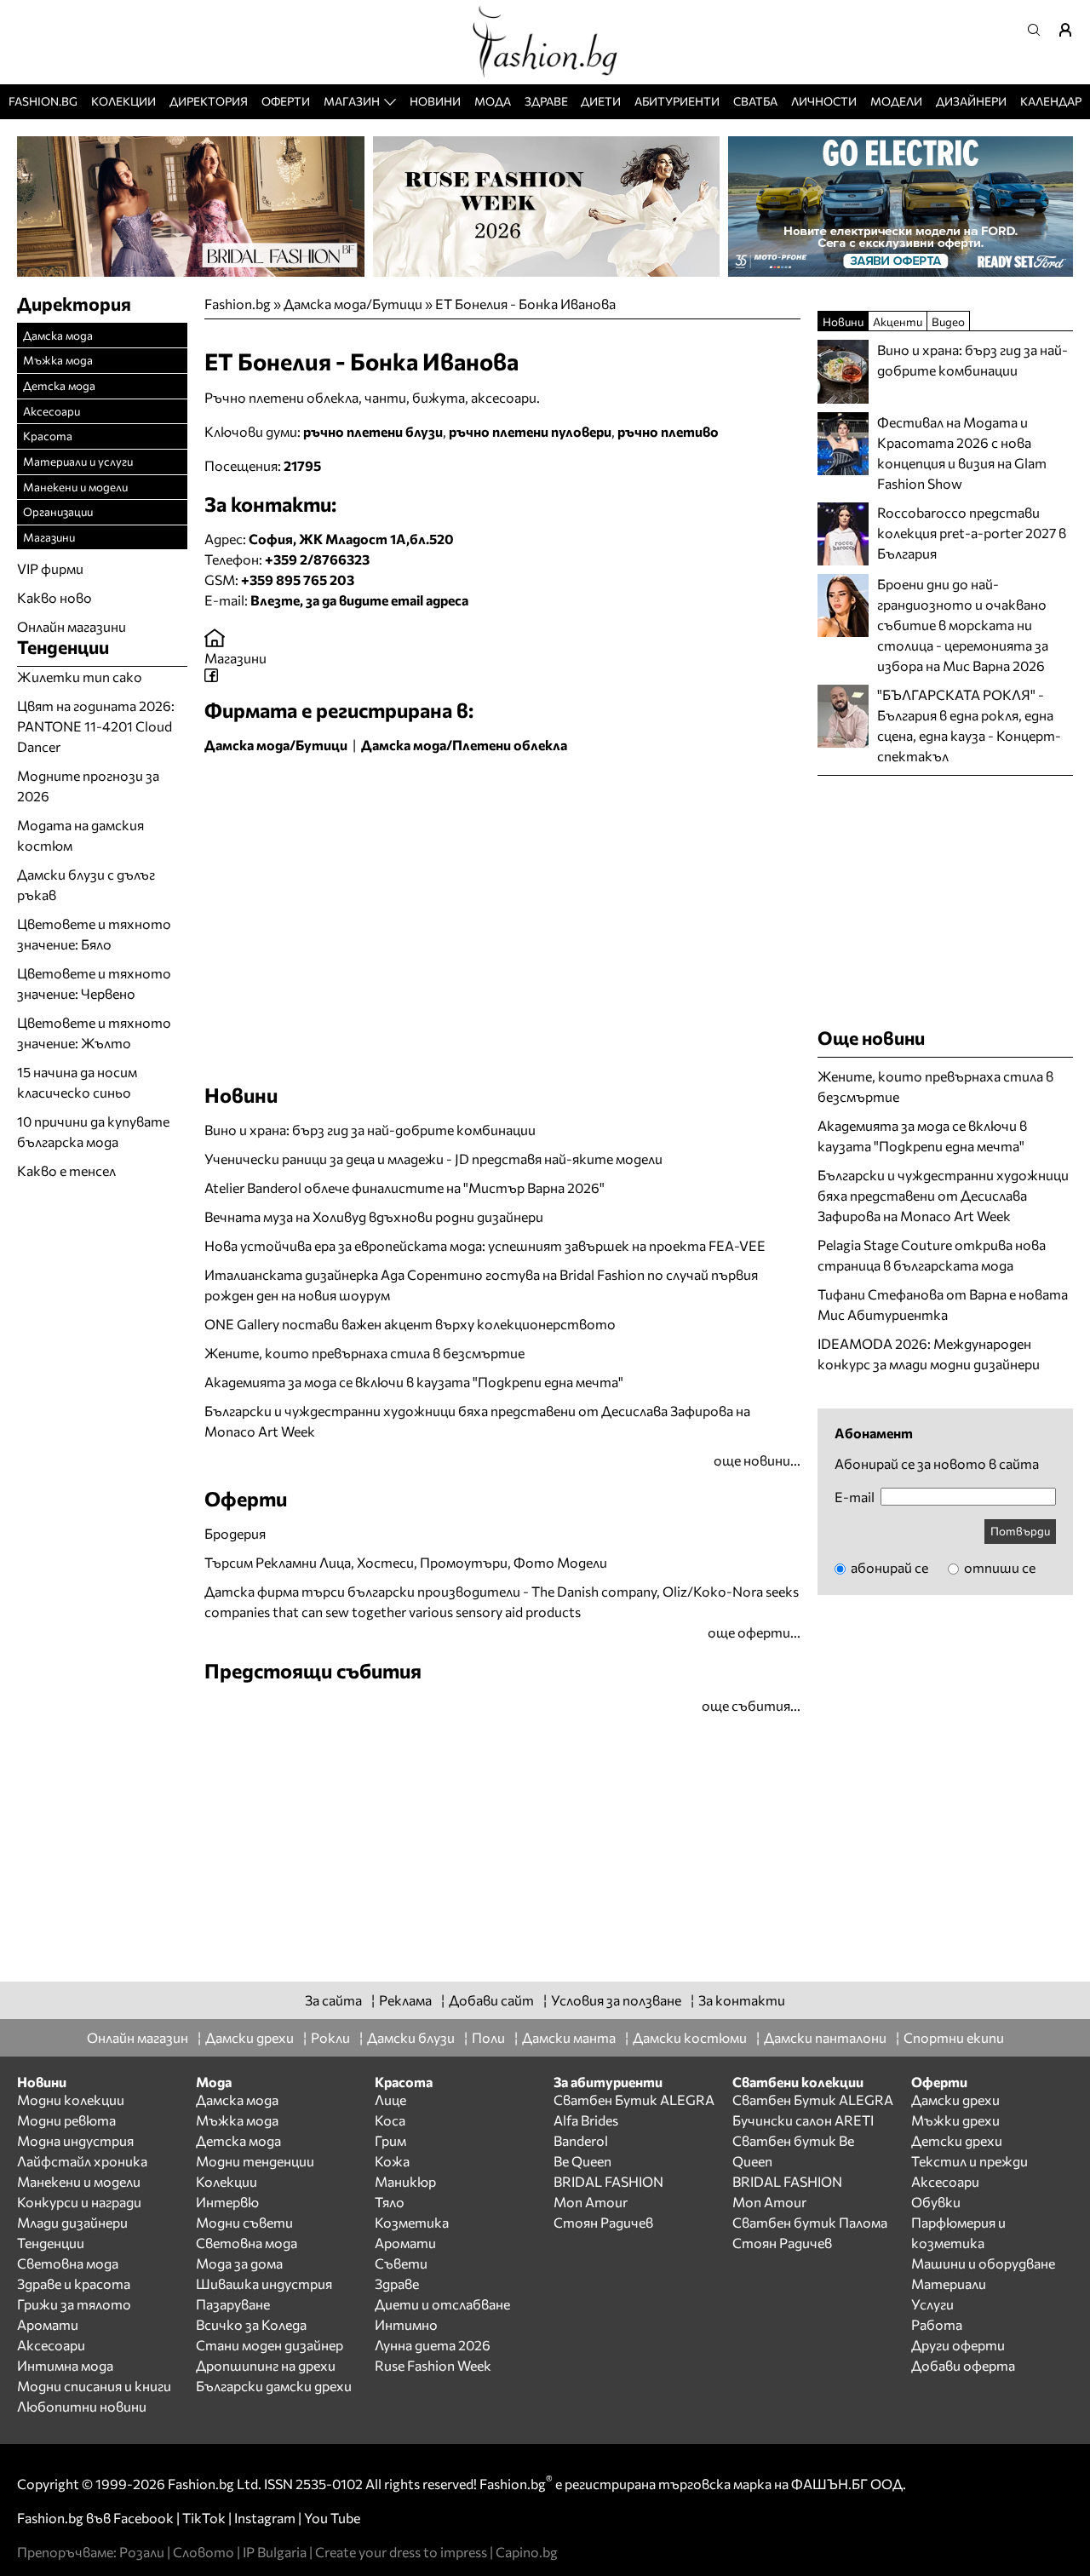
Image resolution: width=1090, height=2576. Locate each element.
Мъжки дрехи (955, 2120)
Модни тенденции (255, 2161)
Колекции (123, 101)
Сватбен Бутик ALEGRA (634, 2100)
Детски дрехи (957, 2140)
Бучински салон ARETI (803, 2120)
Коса (390, 2120)
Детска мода (59, 385)
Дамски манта (569, 2037)
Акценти (898, 321)
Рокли (330, 2037)
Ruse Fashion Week (433, 2365)
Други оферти (958, 2345)
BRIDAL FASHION (608, 2181)
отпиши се (998, 1567)
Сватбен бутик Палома (810, 2222)
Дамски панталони (825, 2037)
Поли (488, 2037)
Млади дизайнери (72, 2222)
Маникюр (405, 2181)
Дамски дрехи (250, 2037)
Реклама (405, 2000)
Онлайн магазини (72, 626)
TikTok (204, 2518)
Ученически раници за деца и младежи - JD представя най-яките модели (433, 1159)
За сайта (333, 2000)
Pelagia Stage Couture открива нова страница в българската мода (932, 1255)
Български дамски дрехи (274, 2386)
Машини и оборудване (983, 2263)
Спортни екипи (954, 2037)
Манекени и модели (75, 487)
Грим (390, 2140)
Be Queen (582, 2161)
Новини (435, 101)
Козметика (412, 2222)
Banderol (581, 2140)
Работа (937, 2324)
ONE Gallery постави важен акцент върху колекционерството (410, 1324)
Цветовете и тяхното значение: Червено (94, 983)
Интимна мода (65, 2365)
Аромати (48, 2324)
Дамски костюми (690, 2037)
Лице (390, 2100)
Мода (493, 101)
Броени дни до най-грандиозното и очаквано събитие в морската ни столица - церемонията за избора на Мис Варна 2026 (963, 625)
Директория (209, 101)
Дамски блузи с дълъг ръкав (86, 884)
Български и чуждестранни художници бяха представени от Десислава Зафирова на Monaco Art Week (477, 1421)
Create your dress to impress (401, 2552)
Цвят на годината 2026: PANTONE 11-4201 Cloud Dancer (96, 726)
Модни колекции (71, 2100)
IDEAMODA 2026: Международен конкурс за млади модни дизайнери (929, 1354)
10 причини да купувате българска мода (93, 1131)
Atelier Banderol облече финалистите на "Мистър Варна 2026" (404, 1188)
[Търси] (1039, 30)
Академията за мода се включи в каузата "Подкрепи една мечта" (414, 1382)
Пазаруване (233, 2304)
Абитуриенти (677, 101)
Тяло (390, 2202)
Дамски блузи (411, 2037)
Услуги (932, 2304)
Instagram (265, 2518)
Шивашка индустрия (264, 2283)
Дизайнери (971, 101)
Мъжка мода (58, 360)
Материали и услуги (78, 461)
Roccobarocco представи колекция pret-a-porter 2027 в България (972, 533)
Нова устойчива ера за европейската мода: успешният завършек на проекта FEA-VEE (485, 1245)
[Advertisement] (404, 798)
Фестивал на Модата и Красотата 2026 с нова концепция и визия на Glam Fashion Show (962, 453)
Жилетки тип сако (80, 677)
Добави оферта (963, 2365)
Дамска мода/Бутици (353, 304)
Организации (58, 511)
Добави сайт (491, 2000)
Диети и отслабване (442, 2304)
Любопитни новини (82, 2406)
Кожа (392, 2161)
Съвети (401, 2263)
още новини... (757, 1460)
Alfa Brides (586, 2120)
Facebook (143, 2518)
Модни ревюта (66, 2120)
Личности (824, 101)
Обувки (936, 2202)
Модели (896, 101)
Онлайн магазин (138, 2037)
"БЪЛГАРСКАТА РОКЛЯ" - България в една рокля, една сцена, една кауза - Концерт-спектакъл (969, 725)
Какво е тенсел (66, 1170)
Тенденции (51, 2243)
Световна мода (68, 2263)
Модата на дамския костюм (80, 835)
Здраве (546, 101)
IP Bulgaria (275, 2552)
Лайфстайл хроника (82, 2161)
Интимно (406, 2324)
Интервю (227, 2202)
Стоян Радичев (603, 2222)
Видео (948, 321)
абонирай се (888, 1567)
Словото (204, 2552)
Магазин (352, 101)
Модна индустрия (75, 2140)
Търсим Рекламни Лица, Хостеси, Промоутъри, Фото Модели (406, 1562)
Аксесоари (52, 411)
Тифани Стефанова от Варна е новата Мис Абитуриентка (943, 1304)
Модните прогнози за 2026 (88, 786)
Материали (949, 2283)
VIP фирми (50, 568)
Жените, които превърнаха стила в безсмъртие (364, 1353)
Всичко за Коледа (251, 2324)
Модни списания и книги (94, 2386)
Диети (601, 101)
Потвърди (1020, 1531)
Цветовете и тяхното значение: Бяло (94, 934)
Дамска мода (58, 335)
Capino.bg (527, 2552)
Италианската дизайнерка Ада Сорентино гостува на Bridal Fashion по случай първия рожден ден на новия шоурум (481, 1285)
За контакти (742, 2000)
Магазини (235, 658)
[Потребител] (1071, 30)
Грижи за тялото (74, 2304)
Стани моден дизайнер (270, 2345)
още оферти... (754, 1632)
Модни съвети (244, 2222)
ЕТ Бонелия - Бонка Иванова (525, 304)
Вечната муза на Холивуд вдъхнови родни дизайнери (374, 1216)
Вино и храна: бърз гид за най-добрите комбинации (370, 1130)
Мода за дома (239, 2263)
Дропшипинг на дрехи (266, 2365)
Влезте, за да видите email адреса (359, 600)
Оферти (286, 101)
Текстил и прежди (970, 2161)
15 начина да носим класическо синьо (77, 1082)
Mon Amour (591, 2202)
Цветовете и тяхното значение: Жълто (94, 1033)
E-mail (855, 1497)
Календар (1051, 101)
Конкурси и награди (79, 2202)
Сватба (755, 101)
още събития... (751, 1705)
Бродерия (235, 1533)
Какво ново (54, 597)
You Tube (332, 2518)
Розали (142, 2552)
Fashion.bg (43, 101)
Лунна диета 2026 (433, 2345)
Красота (48, 436)
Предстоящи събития (313, 1670)
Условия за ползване (616, 2000)
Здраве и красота (74, 2283)
